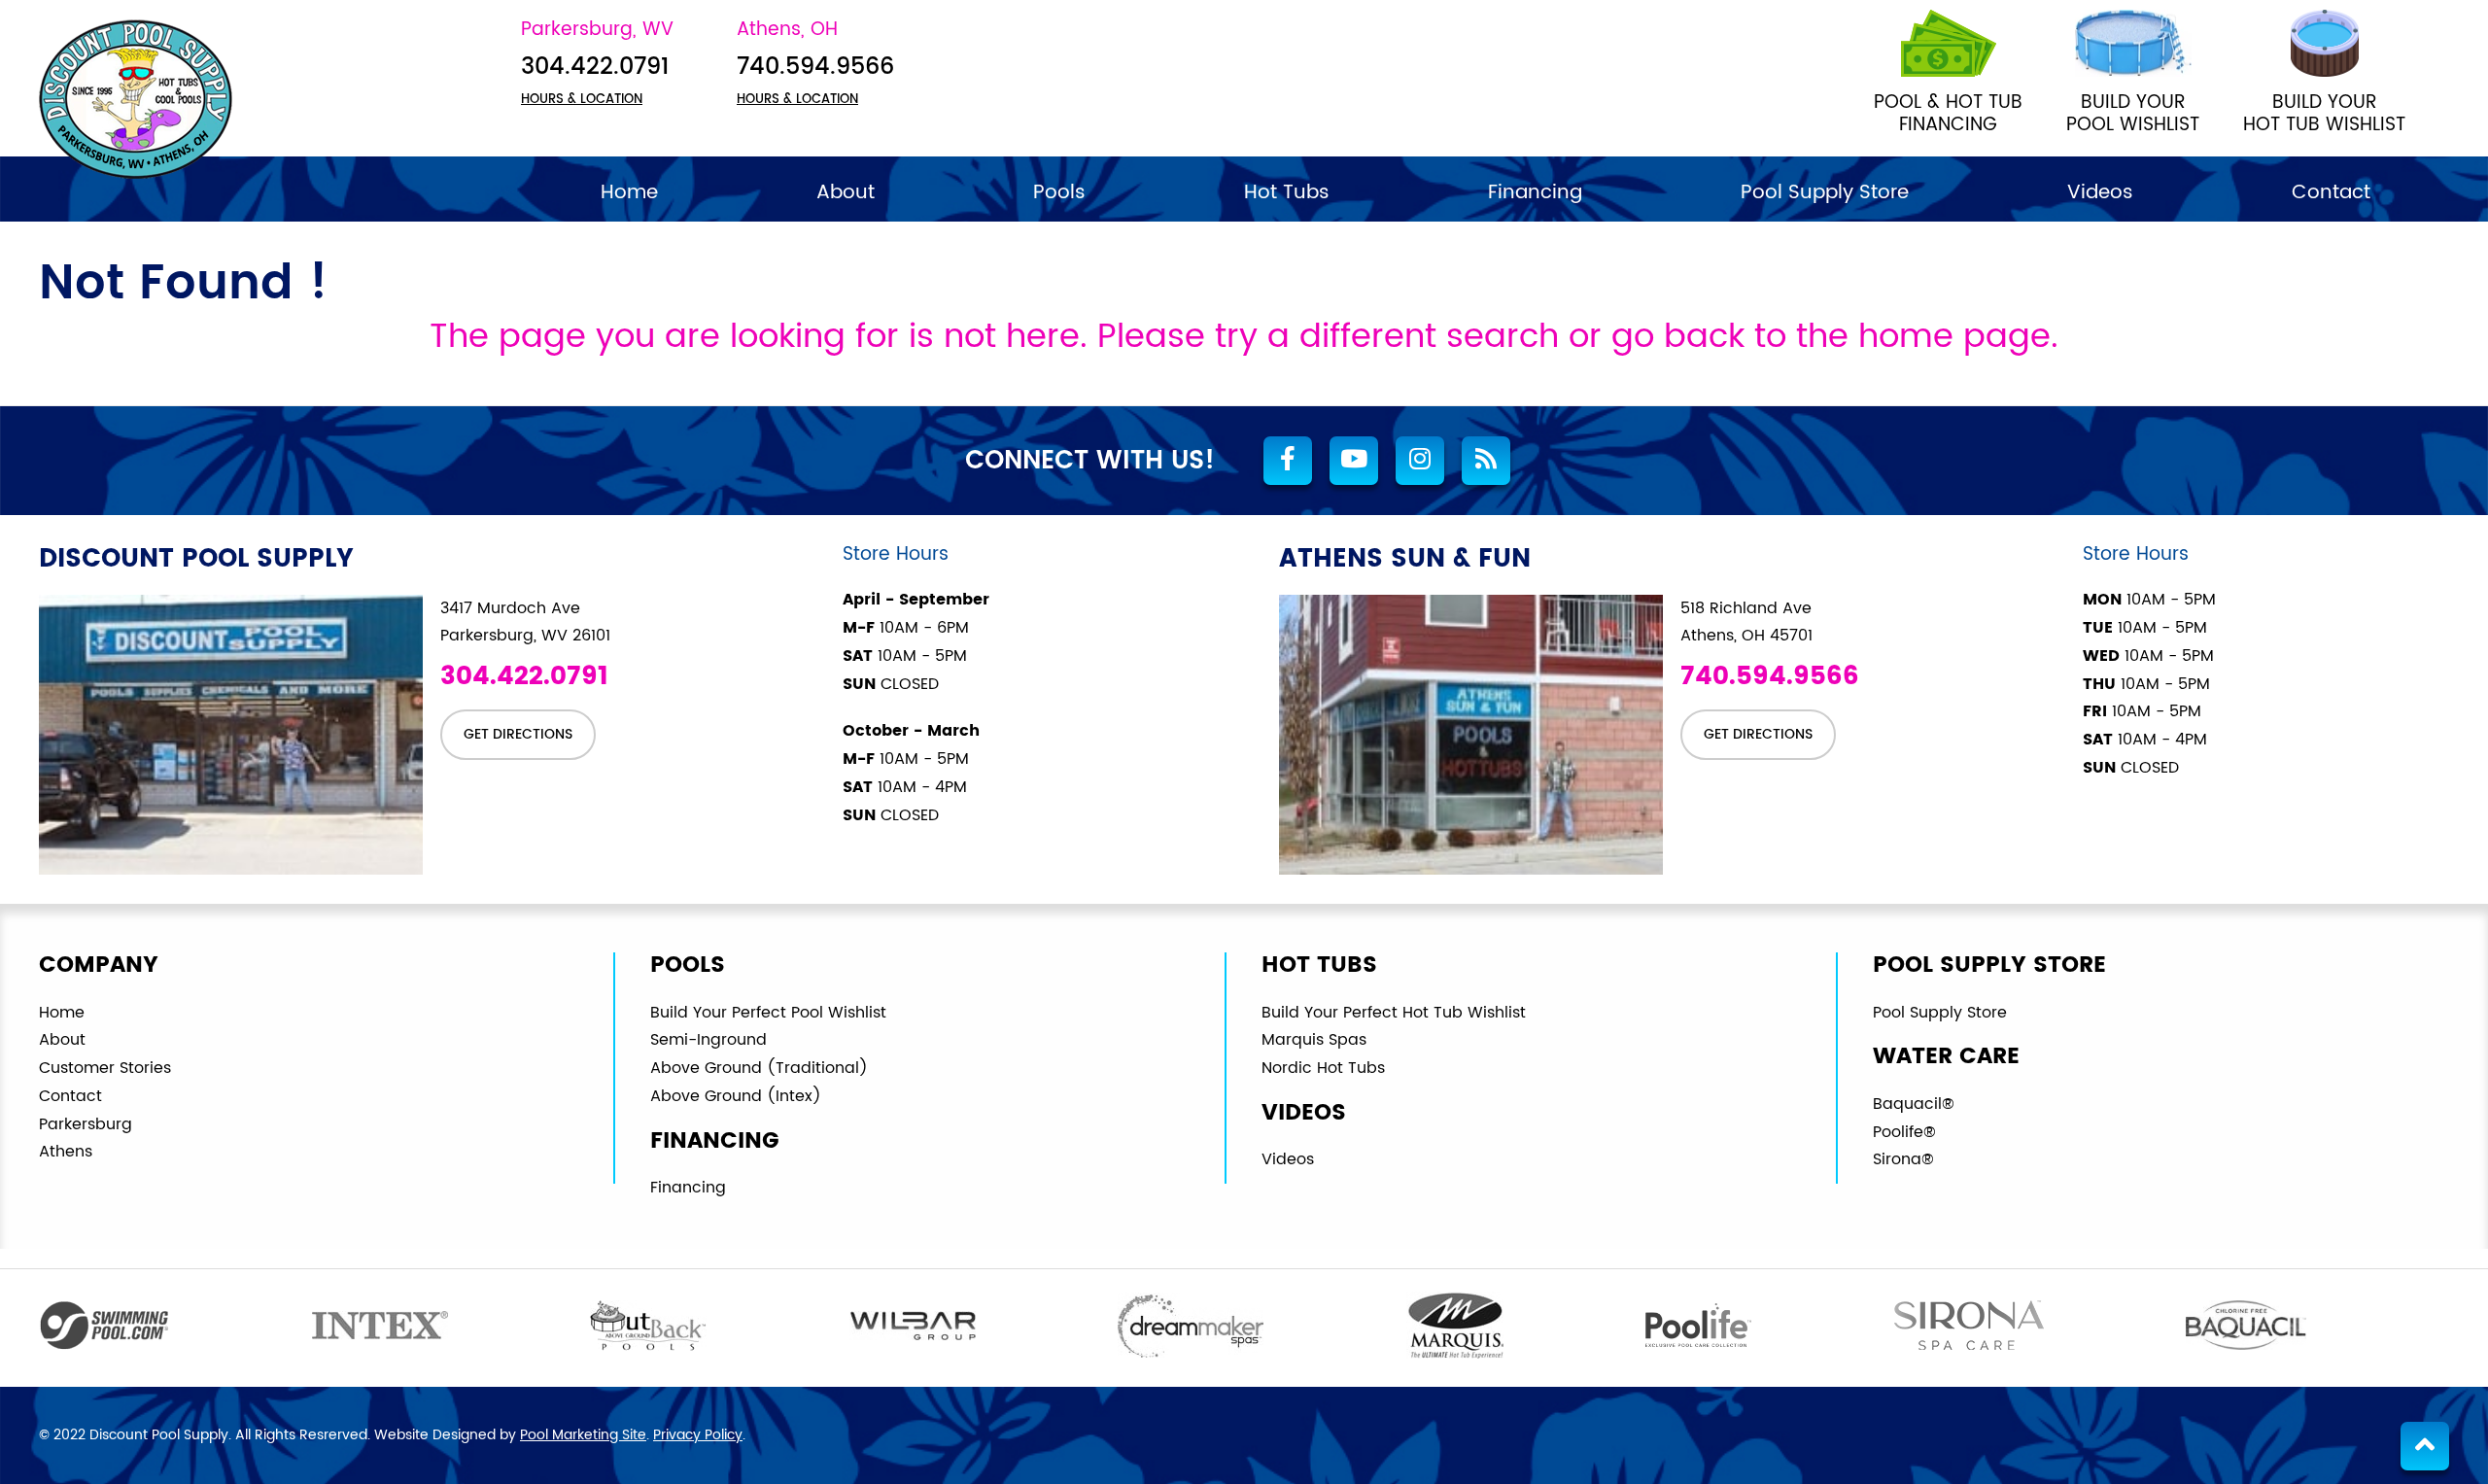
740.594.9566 (815, 68)
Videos (1288, 1159)
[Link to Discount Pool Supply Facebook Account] (1288, 461)
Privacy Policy (698, 1435)
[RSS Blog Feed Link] (1486, 461)
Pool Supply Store (1940, 1013)
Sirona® (1903, 1159)
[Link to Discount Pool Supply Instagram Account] (1420, 461)
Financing (688, 1188)
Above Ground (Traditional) (759, 1068)
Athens (66, 1152)
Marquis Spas (1314, 1040)
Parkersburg (86, 1124)
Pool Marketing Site (583, 1435)
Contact (70, 1096)
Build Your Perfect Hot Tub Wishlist (1394, 1013)
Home (62, 1013)
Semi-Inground (708, 1040)
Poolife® (1904, 1132)
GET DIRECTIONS (518, 734)
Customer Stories (105, 1068)
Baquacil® (1914, 1104)
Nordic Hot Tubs (1323, 1068)
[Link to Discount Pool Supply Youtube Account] (1354, 461)
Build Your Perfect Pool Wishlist (768, 1013)
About (62, 1040)
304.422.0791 (595, 68)
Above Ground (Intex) (736, 1096)
